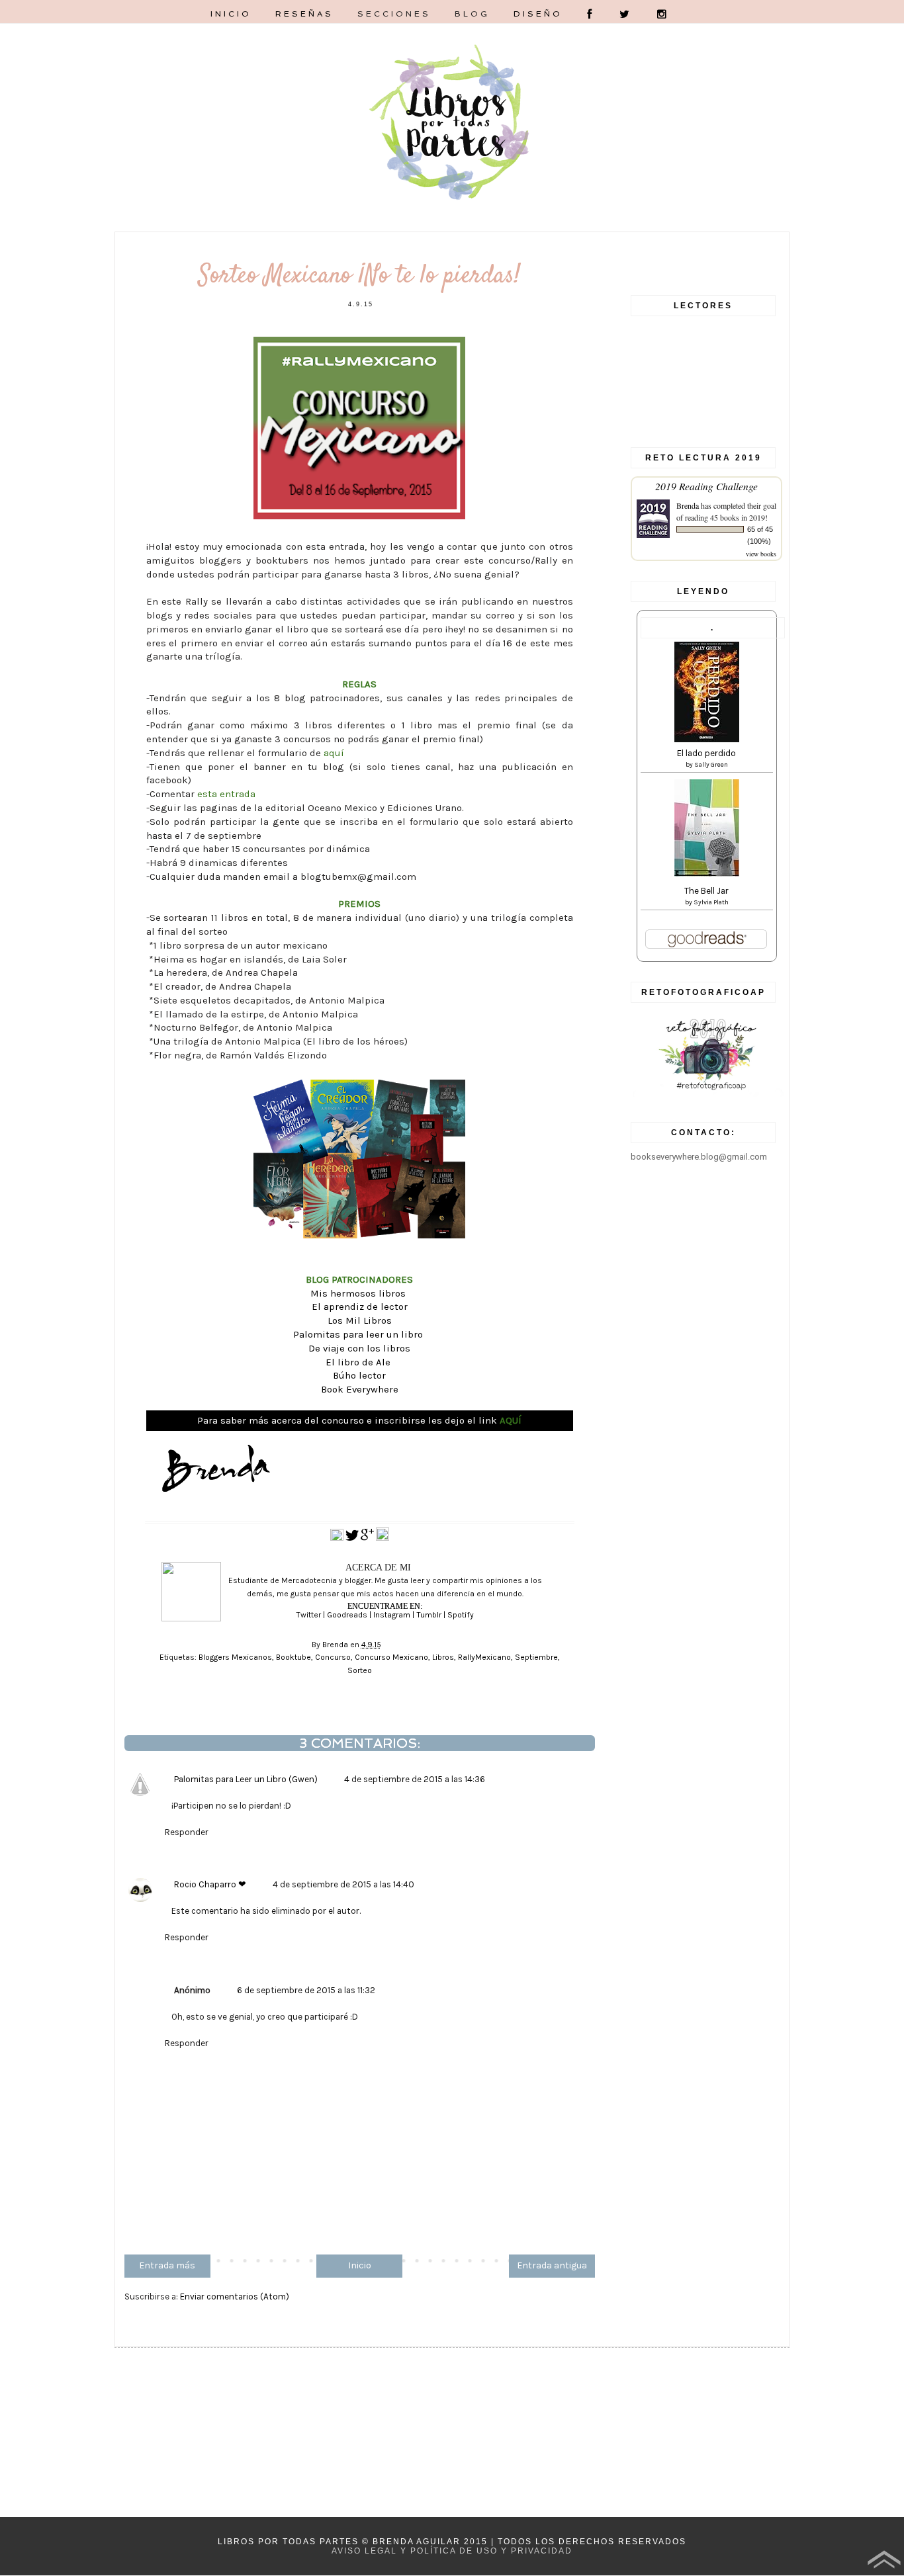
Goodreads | (350, 1615)
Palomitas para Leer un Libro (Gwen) (246, 1779)
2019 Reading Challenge (706, 486)
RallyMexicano (484, 1657)
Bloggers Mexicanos (235, 1657)
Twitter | (311, 1615)
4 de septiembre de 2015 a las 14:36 (415, 1779)
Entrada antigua (552, 2265)
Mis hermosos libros (359, 1293)
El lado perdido (706, 753)
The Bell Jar (706, 891)
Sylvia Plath (711, 902)
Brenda (688, 505)
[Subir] (884, 2561)
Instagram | (395, 1615)
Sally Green (711, 765)
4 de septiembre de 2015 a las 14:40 (343, 1884)
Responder (187, 1832)
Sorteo (360, 1670)
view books (761, 554)
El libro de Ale (359, 1362)
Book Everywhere (360, 1389)
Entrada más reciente (167, 2269)
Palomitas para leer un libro (359, 1334)
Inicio (360, 2265)
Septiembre (536, 1657)
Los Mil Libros (360, 1320)
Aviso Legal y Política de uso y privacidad (452, 2551)
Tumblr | (432, 1615)
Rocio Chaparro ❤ (210, 1884)
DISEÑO (538, 14)
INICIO (231, 14)
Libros (443, 1657)
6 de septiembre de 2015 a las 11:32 (306, 1990)
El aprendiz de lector (360, 1307)
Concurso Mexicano (391, 1657)
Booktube (294, 1657)
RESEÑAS (304, 14)
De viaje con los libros (359, 1348)
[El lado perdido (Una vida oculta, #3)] (707, 739)
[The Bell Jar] (707, 874)
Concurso (333, 1657)
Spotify (461, 1615)
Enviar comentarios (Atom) (235, 2297)
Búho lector (359, 1375)
